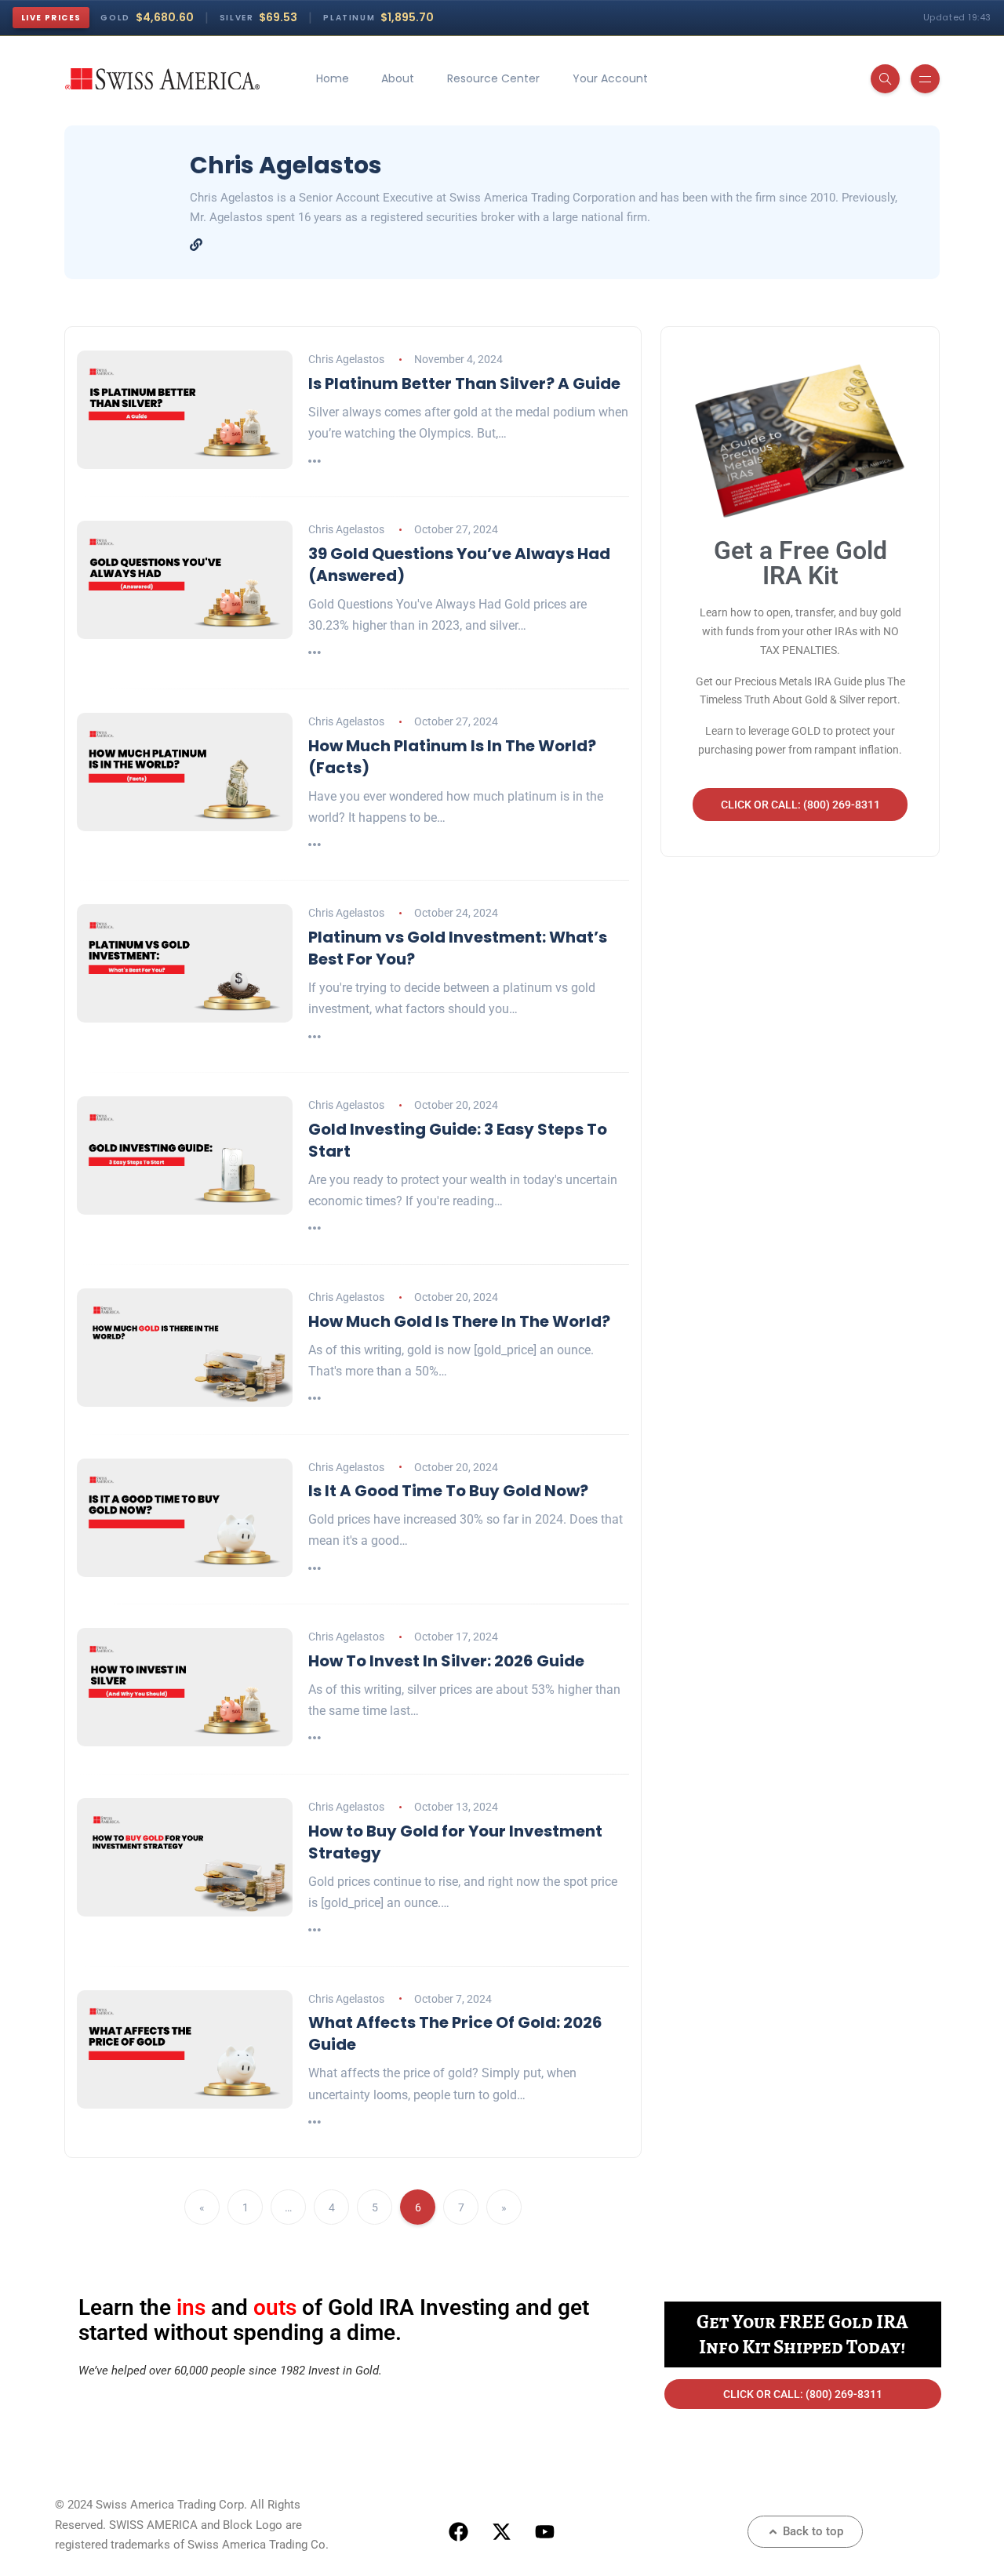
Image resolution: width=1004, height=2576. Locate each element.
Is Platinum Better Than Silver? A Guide (464, 383)
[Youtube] (545, 2531)
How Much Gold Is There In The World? (459, 1321)
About (398, 78)
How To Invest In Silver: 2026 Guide (446, 1661)
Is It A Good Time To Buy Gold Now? (448, 1491)
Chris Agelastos (346, 359)
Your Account (610, 78)
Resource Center (493, 78)
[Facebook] (459, 2531)
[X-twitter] (502, 2531)
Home (333, 78)
